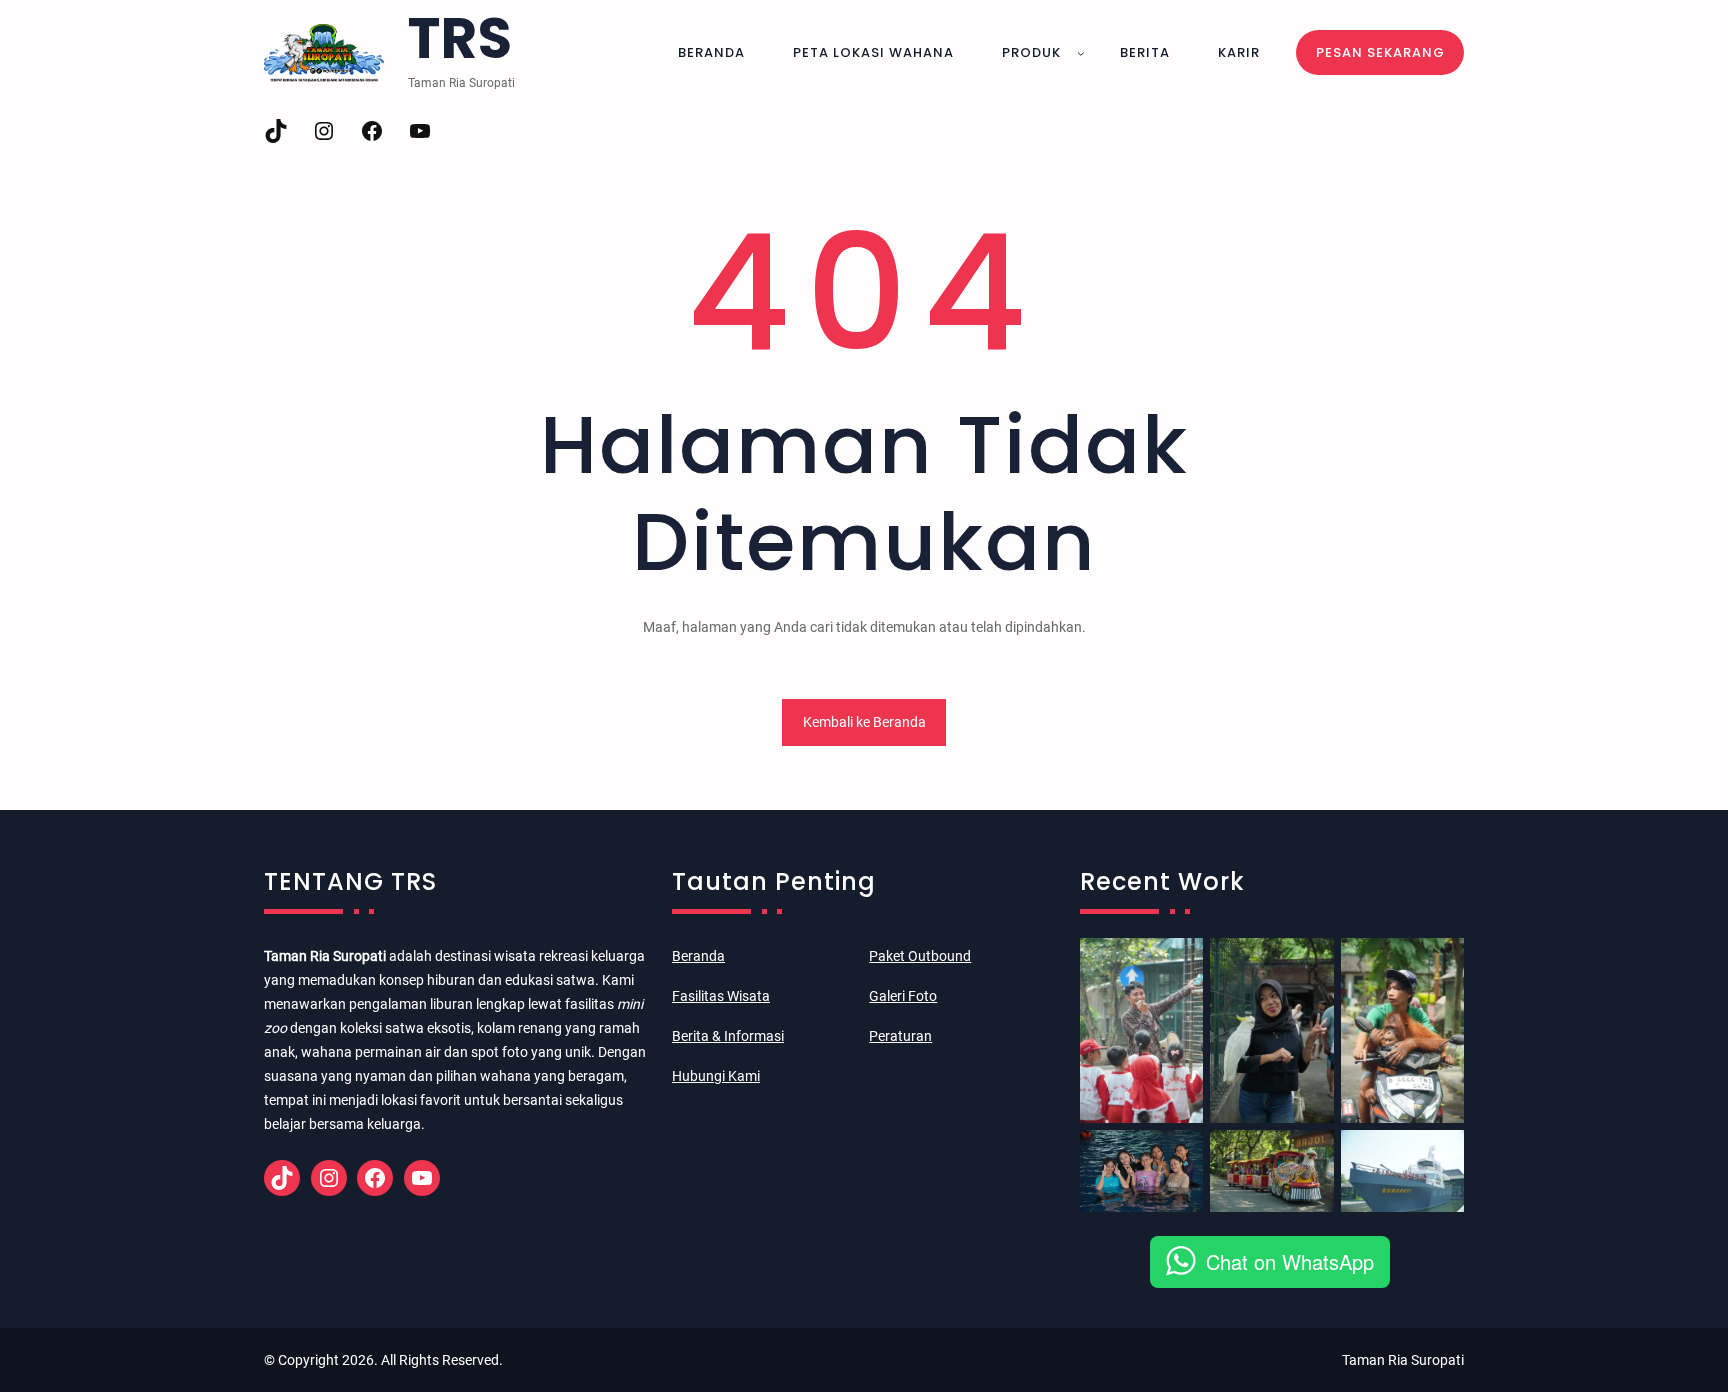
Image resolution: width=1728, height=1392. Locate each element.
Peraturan (900, 1036)
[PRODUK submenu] (1081, 53)
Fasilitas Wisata (721, 996)
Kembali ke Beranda (864, 722)
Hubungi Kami (716, 1076)
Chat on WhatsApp (1290, 1261)
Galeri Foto (903, 996)
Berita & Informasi (728, 1036)
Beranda (698, 956)
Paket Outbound (920, 956)
